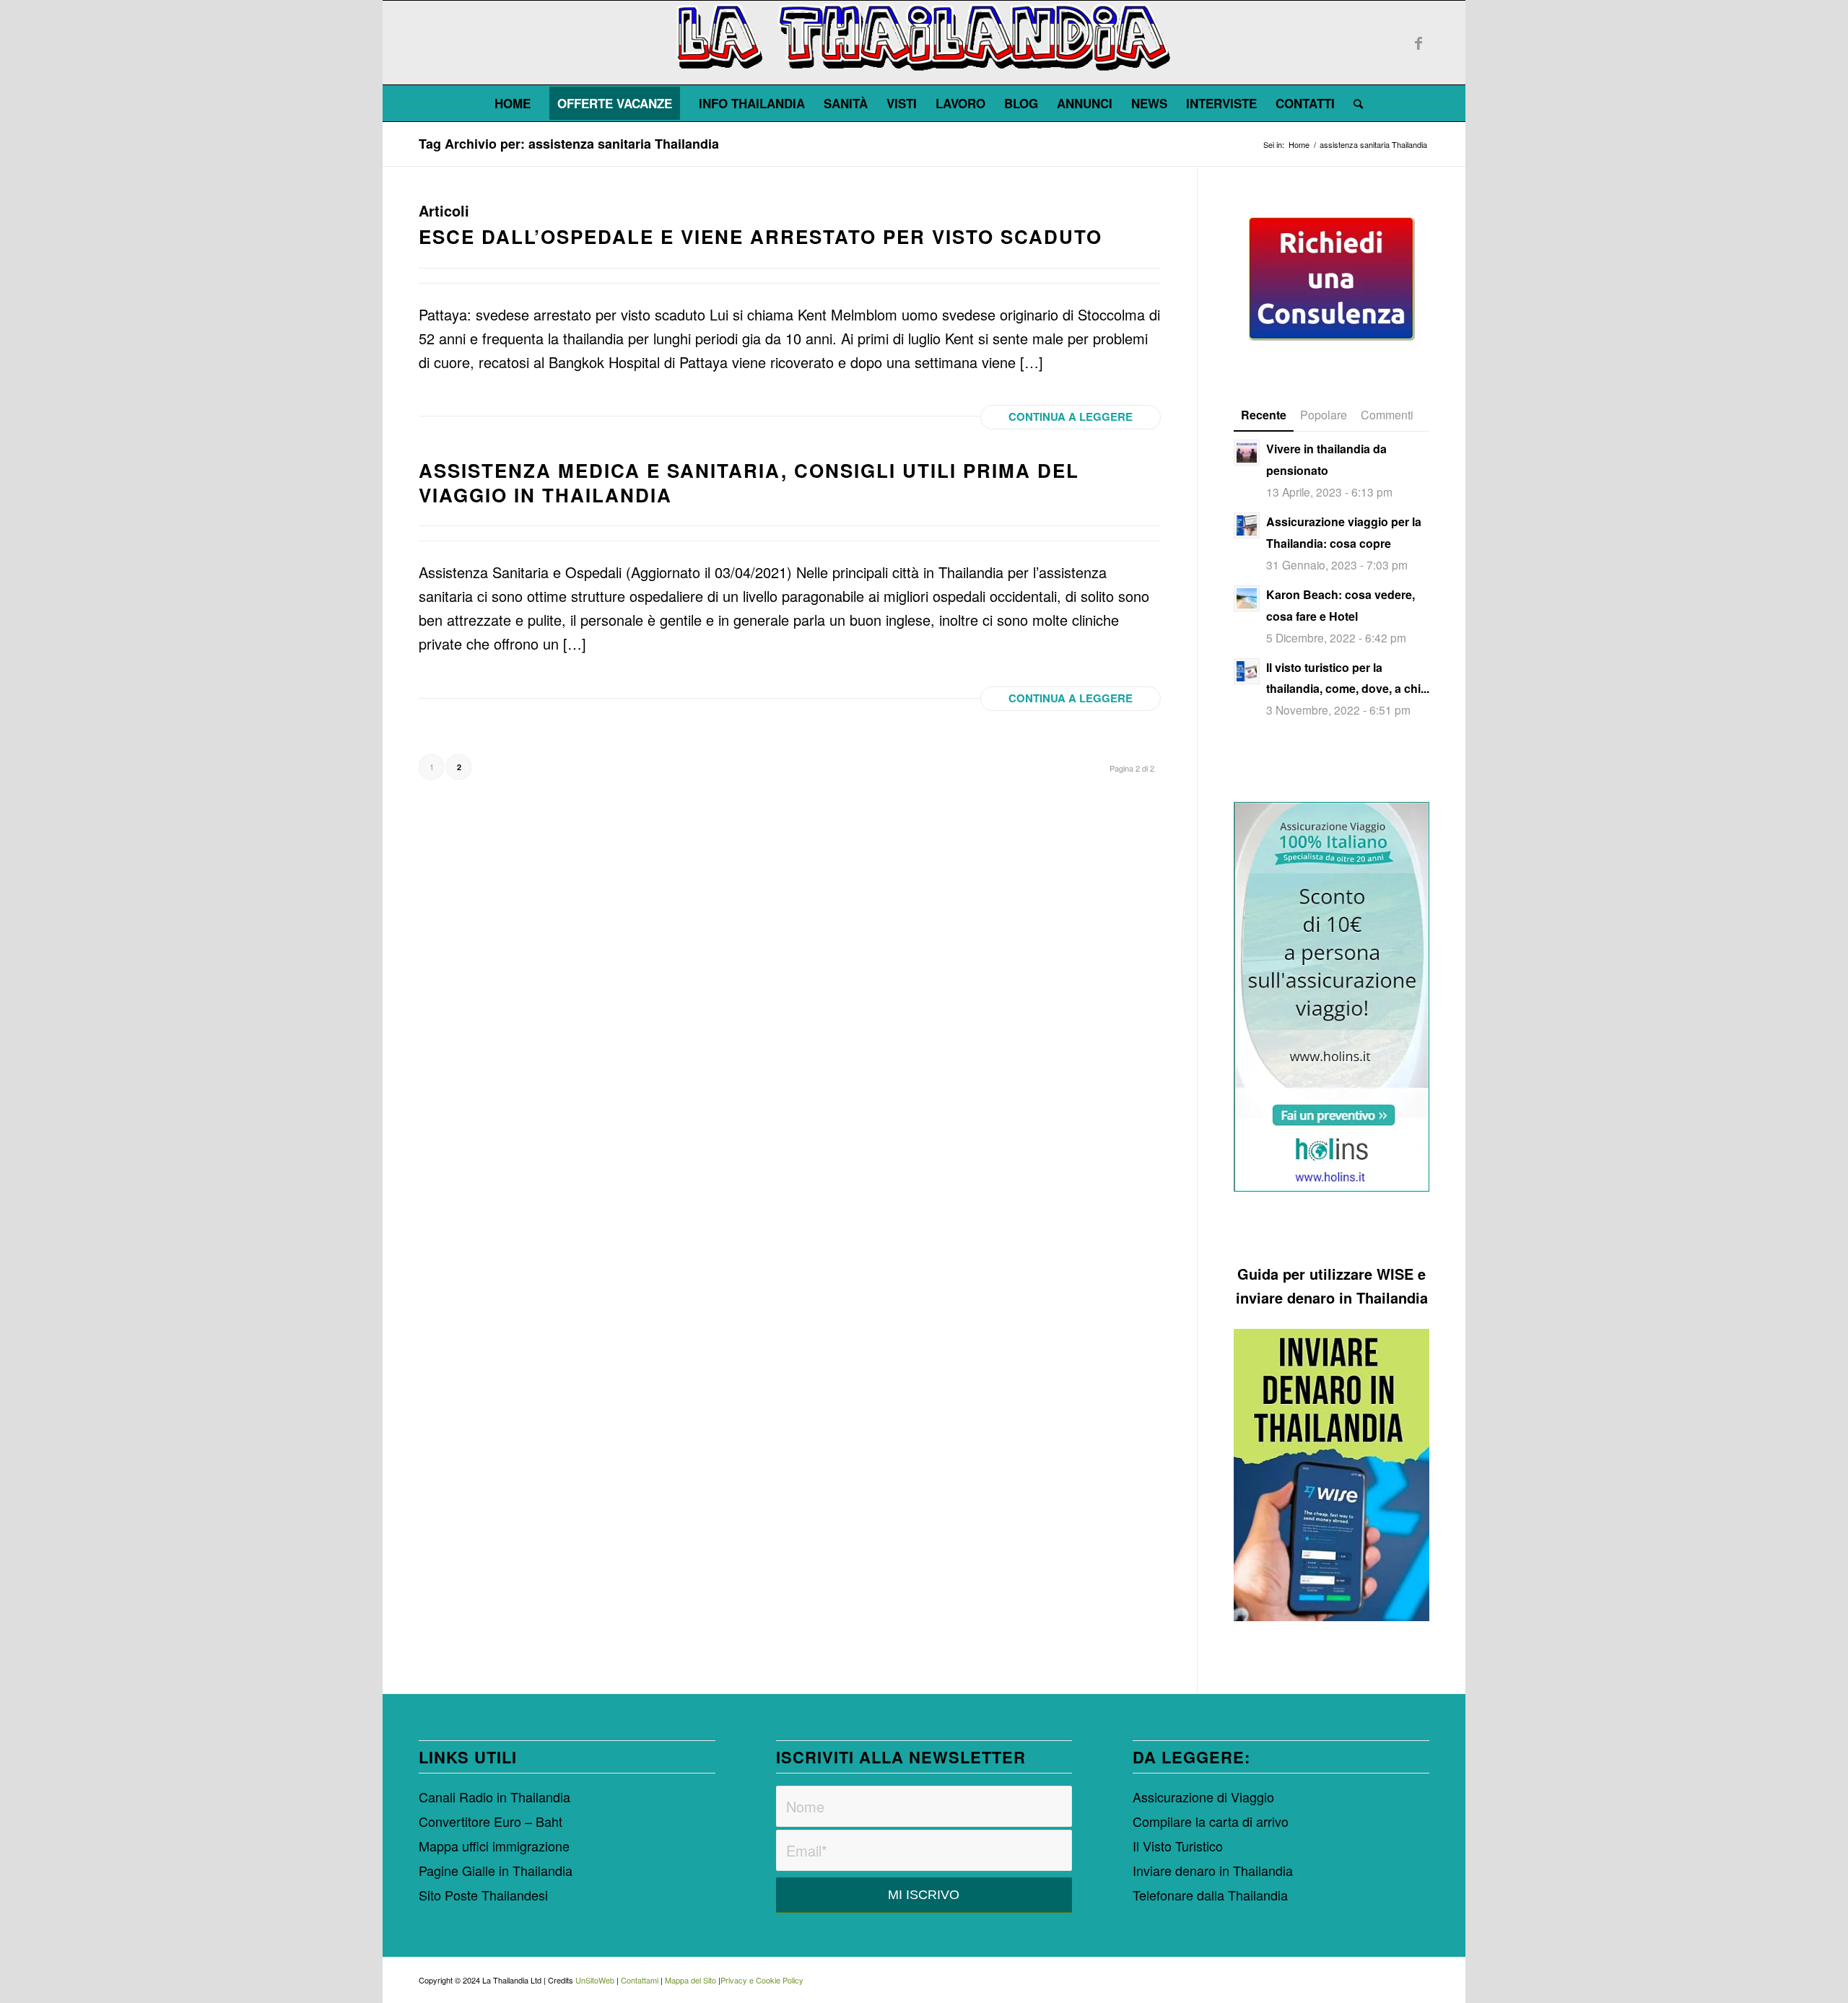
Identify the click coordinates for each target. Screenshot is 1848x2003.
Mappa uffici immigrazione (494, 1846)
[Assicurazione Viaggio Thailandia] (1331, 997)
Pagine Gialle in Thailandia (496, 1870)
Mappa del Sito (690, 1980)
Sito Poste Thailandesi (483, 1895)
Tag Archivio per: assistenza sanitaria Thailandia (569, 144)
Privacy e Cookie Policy (762, 1980)
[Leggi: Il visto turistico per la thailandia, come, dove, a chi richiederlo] (1247, 671)
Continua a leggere (1071, 416)
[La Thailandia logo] (924, 43)
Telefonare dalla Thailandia (1210, 1895)
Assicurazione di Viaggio (1203, 1797)
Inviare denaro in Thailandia (1213, 1870)
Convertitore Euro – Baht (491, 1821)
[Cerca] (1354, 103)
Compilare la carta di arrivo (1211, 1821)
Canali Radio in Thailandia (494, 1797)
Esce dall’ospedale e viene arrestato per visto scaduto (760, 236)
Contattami (640, 1980)
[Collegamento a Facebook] (1418, 43)
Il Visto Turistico (1178, 1846)
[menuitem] (513, 103)
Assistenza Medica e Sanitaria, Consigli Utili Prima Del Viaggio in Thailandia (749, 483)
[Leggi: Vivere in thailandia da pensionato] (1247, 453)
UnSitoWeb (595, 1980)
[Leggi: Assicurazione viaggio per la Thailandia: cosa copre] (1247, 525)
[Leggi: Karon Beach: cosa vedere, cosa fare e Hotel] (1247, 598)
